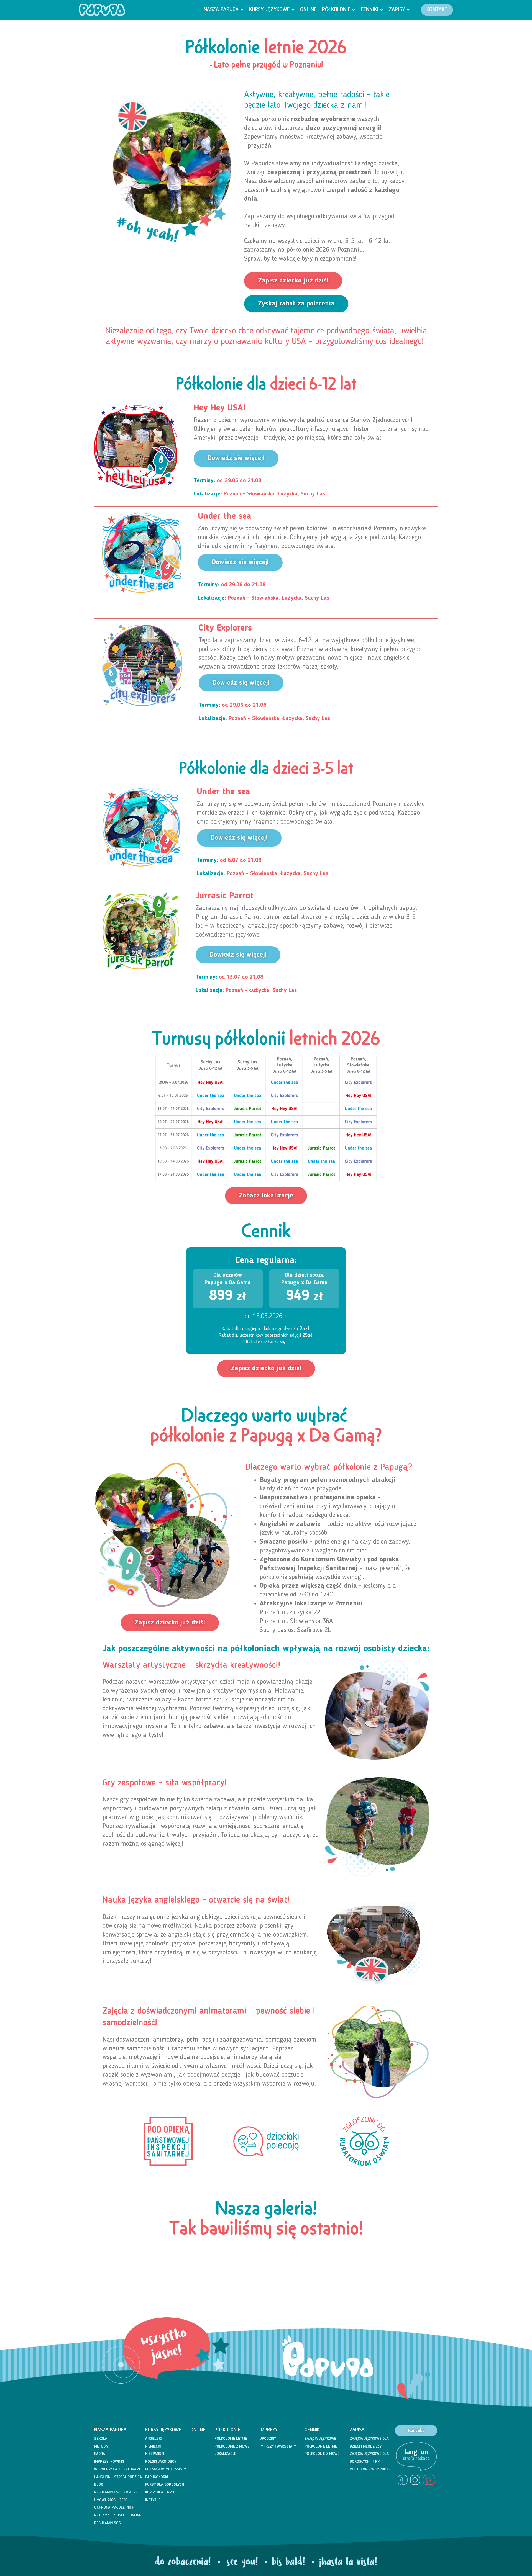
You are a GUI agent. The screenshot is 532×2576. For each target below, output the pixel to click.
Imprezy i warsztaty (278, 2446)
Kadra (100, 2454)
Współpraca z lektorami (117, 2469)
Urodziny (268, 2439)
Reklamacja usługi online (118, 2515)
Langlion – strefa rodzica (118, 2477)
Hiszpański (155, 2454)
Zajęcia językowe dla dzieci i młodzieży (369, 2443)
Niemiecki (153, 2446)
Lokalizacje (225, 2454)
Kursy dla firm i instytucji (160, 2496)
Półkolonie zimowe (232, 2446)
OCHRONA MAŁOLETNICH (114, 2508)
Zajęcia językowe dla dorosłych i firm (369, 2458)
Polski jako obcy (161, 2462)
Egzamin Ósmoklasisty (166, 2469)
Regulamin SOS (108, 2523)
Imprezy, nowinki (109, 2462)
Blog (99, 2485)
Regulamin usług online (116, 2492)
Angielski (153, 2439)
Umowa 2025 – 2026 (111, 2500)
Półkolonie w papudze (370, 2469)
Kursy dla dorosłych (165, 2485)
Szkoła (101, 2439)
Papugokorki (157, 2477)
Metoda (101, 2446)
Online (198, 2430)
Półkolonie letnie (231, 2439)
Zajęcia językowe (320, 2439)
